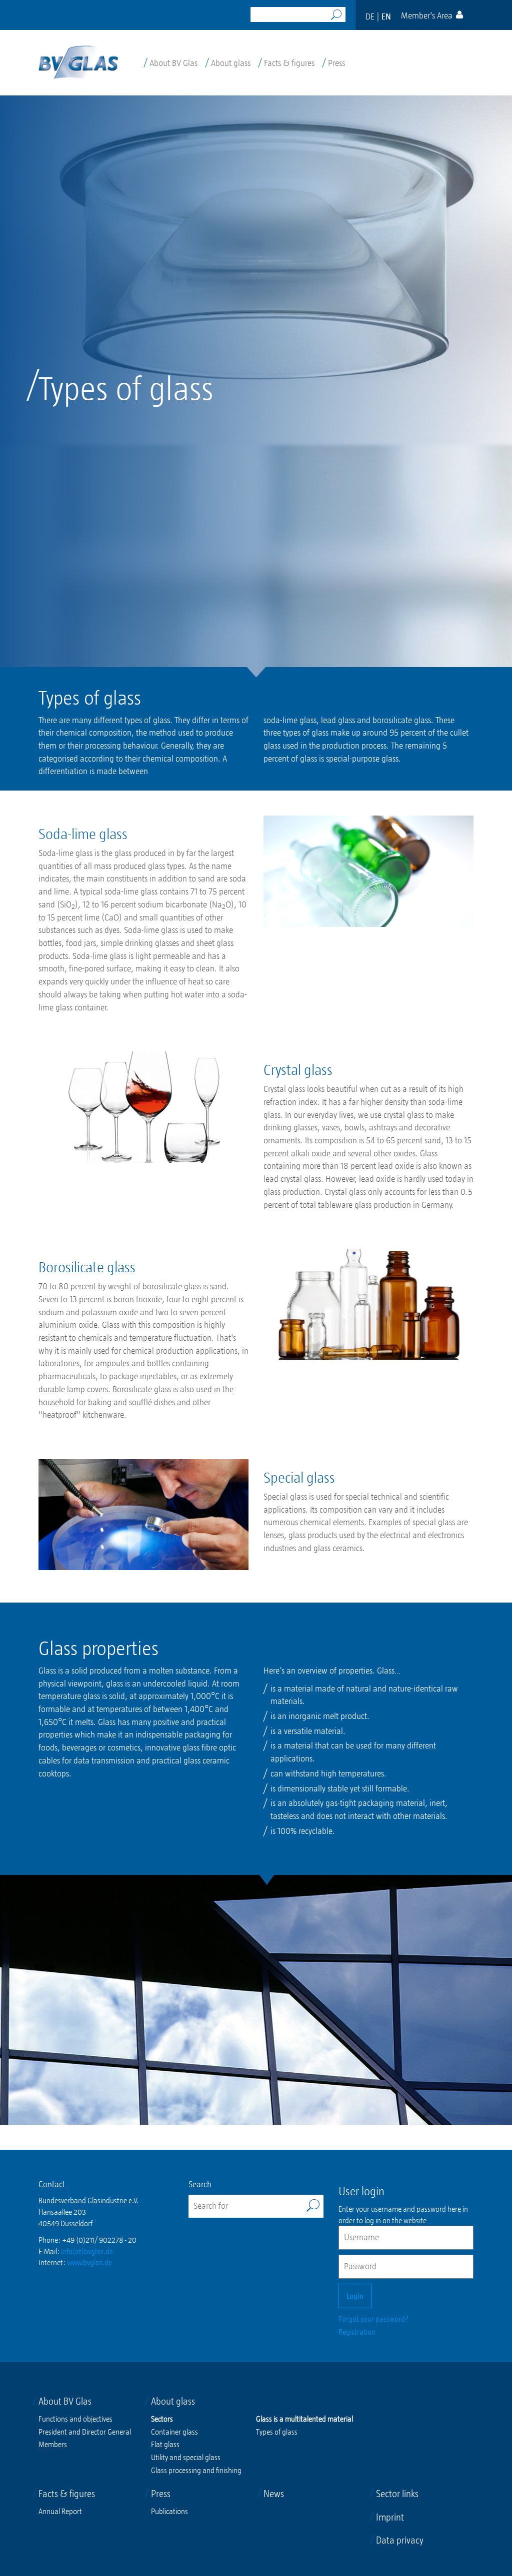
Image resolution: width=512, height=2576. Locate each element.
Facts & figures (286, 62)
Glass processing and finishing (196, 2470)
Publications (169, 2511)
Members (53, 2444)
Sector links (397, 2494)
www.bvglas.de (89, 2262)
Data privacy (400, 2540)
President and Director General (85, 2432)
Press (333, 62)
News (274, 2494)
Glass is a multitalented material (304, 2419)
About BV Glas (170, 62)
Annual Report (60, 2511)
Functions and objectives (75, 2419)
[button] (432, 15)
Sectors (162, 2419)
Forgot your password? (373, 2319)
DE (370, 16)
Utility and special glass (186, 2457)
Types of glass (277, 2432)
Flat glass (165, 2444)
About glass (228, 62)
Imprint (390, 2517)
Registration (357, 2332)
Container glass (174, 2432)
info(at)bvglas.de (87, 2251)
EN (386, 16)
